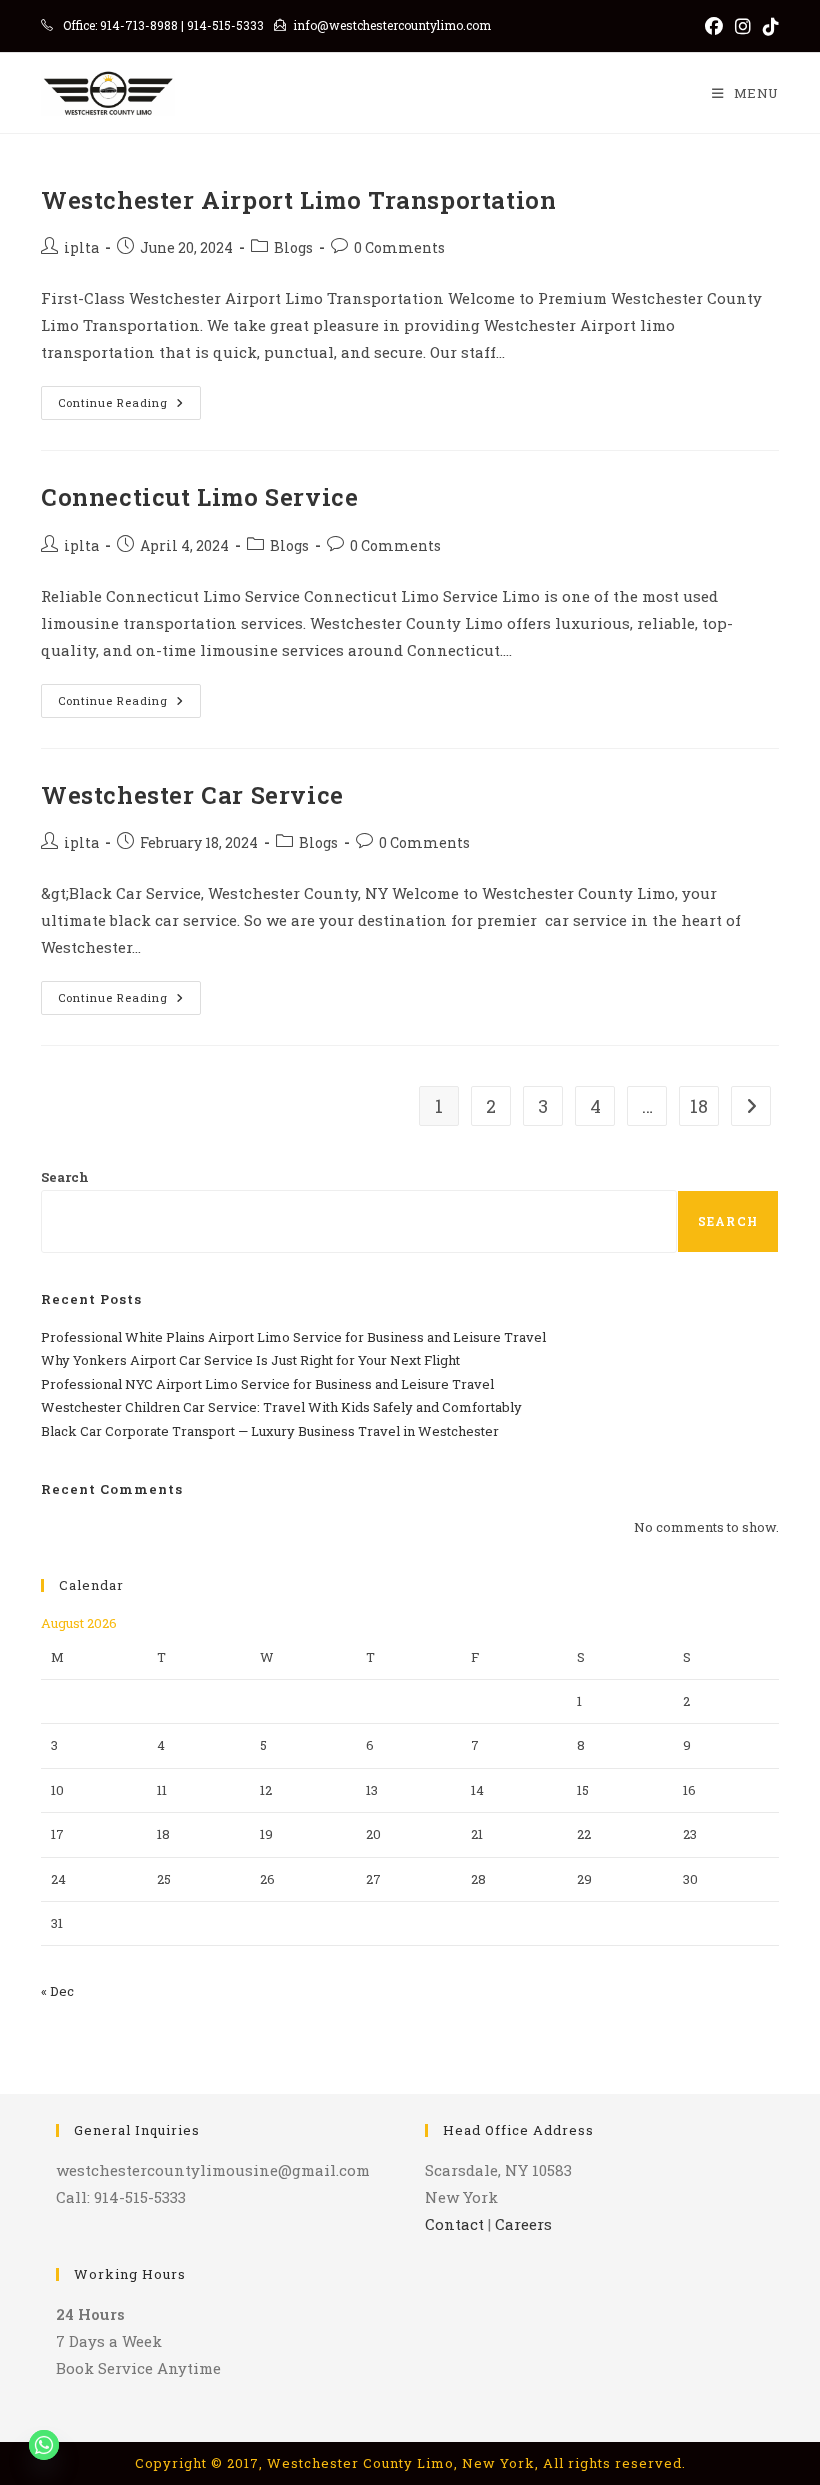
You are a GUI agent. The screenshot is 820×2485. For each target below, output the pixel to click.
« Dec (57, 1991)
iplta (81, 247)
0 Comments (399, 247)
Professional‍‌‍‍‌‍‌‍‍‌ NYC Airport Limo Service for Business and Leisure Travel (267, 1384)
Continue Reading (129, 406)
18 (699, 1106)
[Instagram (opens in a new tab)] (743, 26)
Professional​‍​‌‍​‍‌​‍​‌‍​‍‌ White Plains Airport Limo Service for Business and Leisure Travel (293, 1337)
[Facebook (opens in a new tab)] (714, 26)
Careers (523, 2224)
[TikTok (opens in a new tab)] (768, 26)
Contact (454, 2224)
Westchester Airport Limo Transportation (298, 200)
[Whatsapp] (44, 2445)
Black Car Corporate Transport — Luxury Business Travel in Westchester (270, 1431)
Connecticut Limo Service (199, 497)
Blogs (293, 247)
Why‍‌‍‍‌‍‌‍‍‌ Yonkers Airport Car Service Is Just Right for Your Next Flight (250, 1360)
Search (65, 1177)
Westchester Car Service (192, 795)
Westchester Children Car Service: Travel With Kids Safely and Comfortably (281, 1407)
